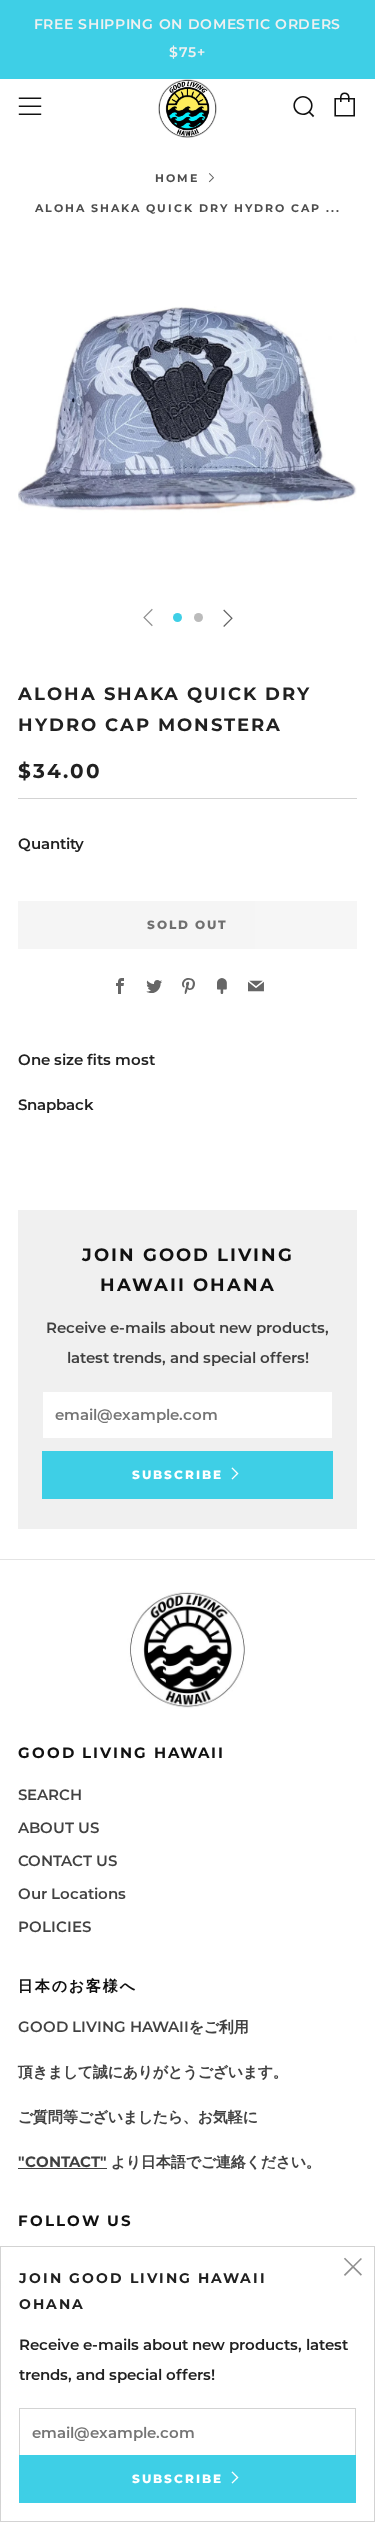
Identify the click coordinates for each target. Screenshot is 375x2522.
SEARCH (50, 1794)
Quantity (51, 843)
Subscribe (177, 1474)
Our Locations (72, 1893)
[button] (177, 617)
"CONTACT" (62, 2161)
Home (177, 178)
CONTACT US (67, 1860)
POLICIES (54, 1926)
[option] (187, 414)
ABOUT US (58, 1827)
